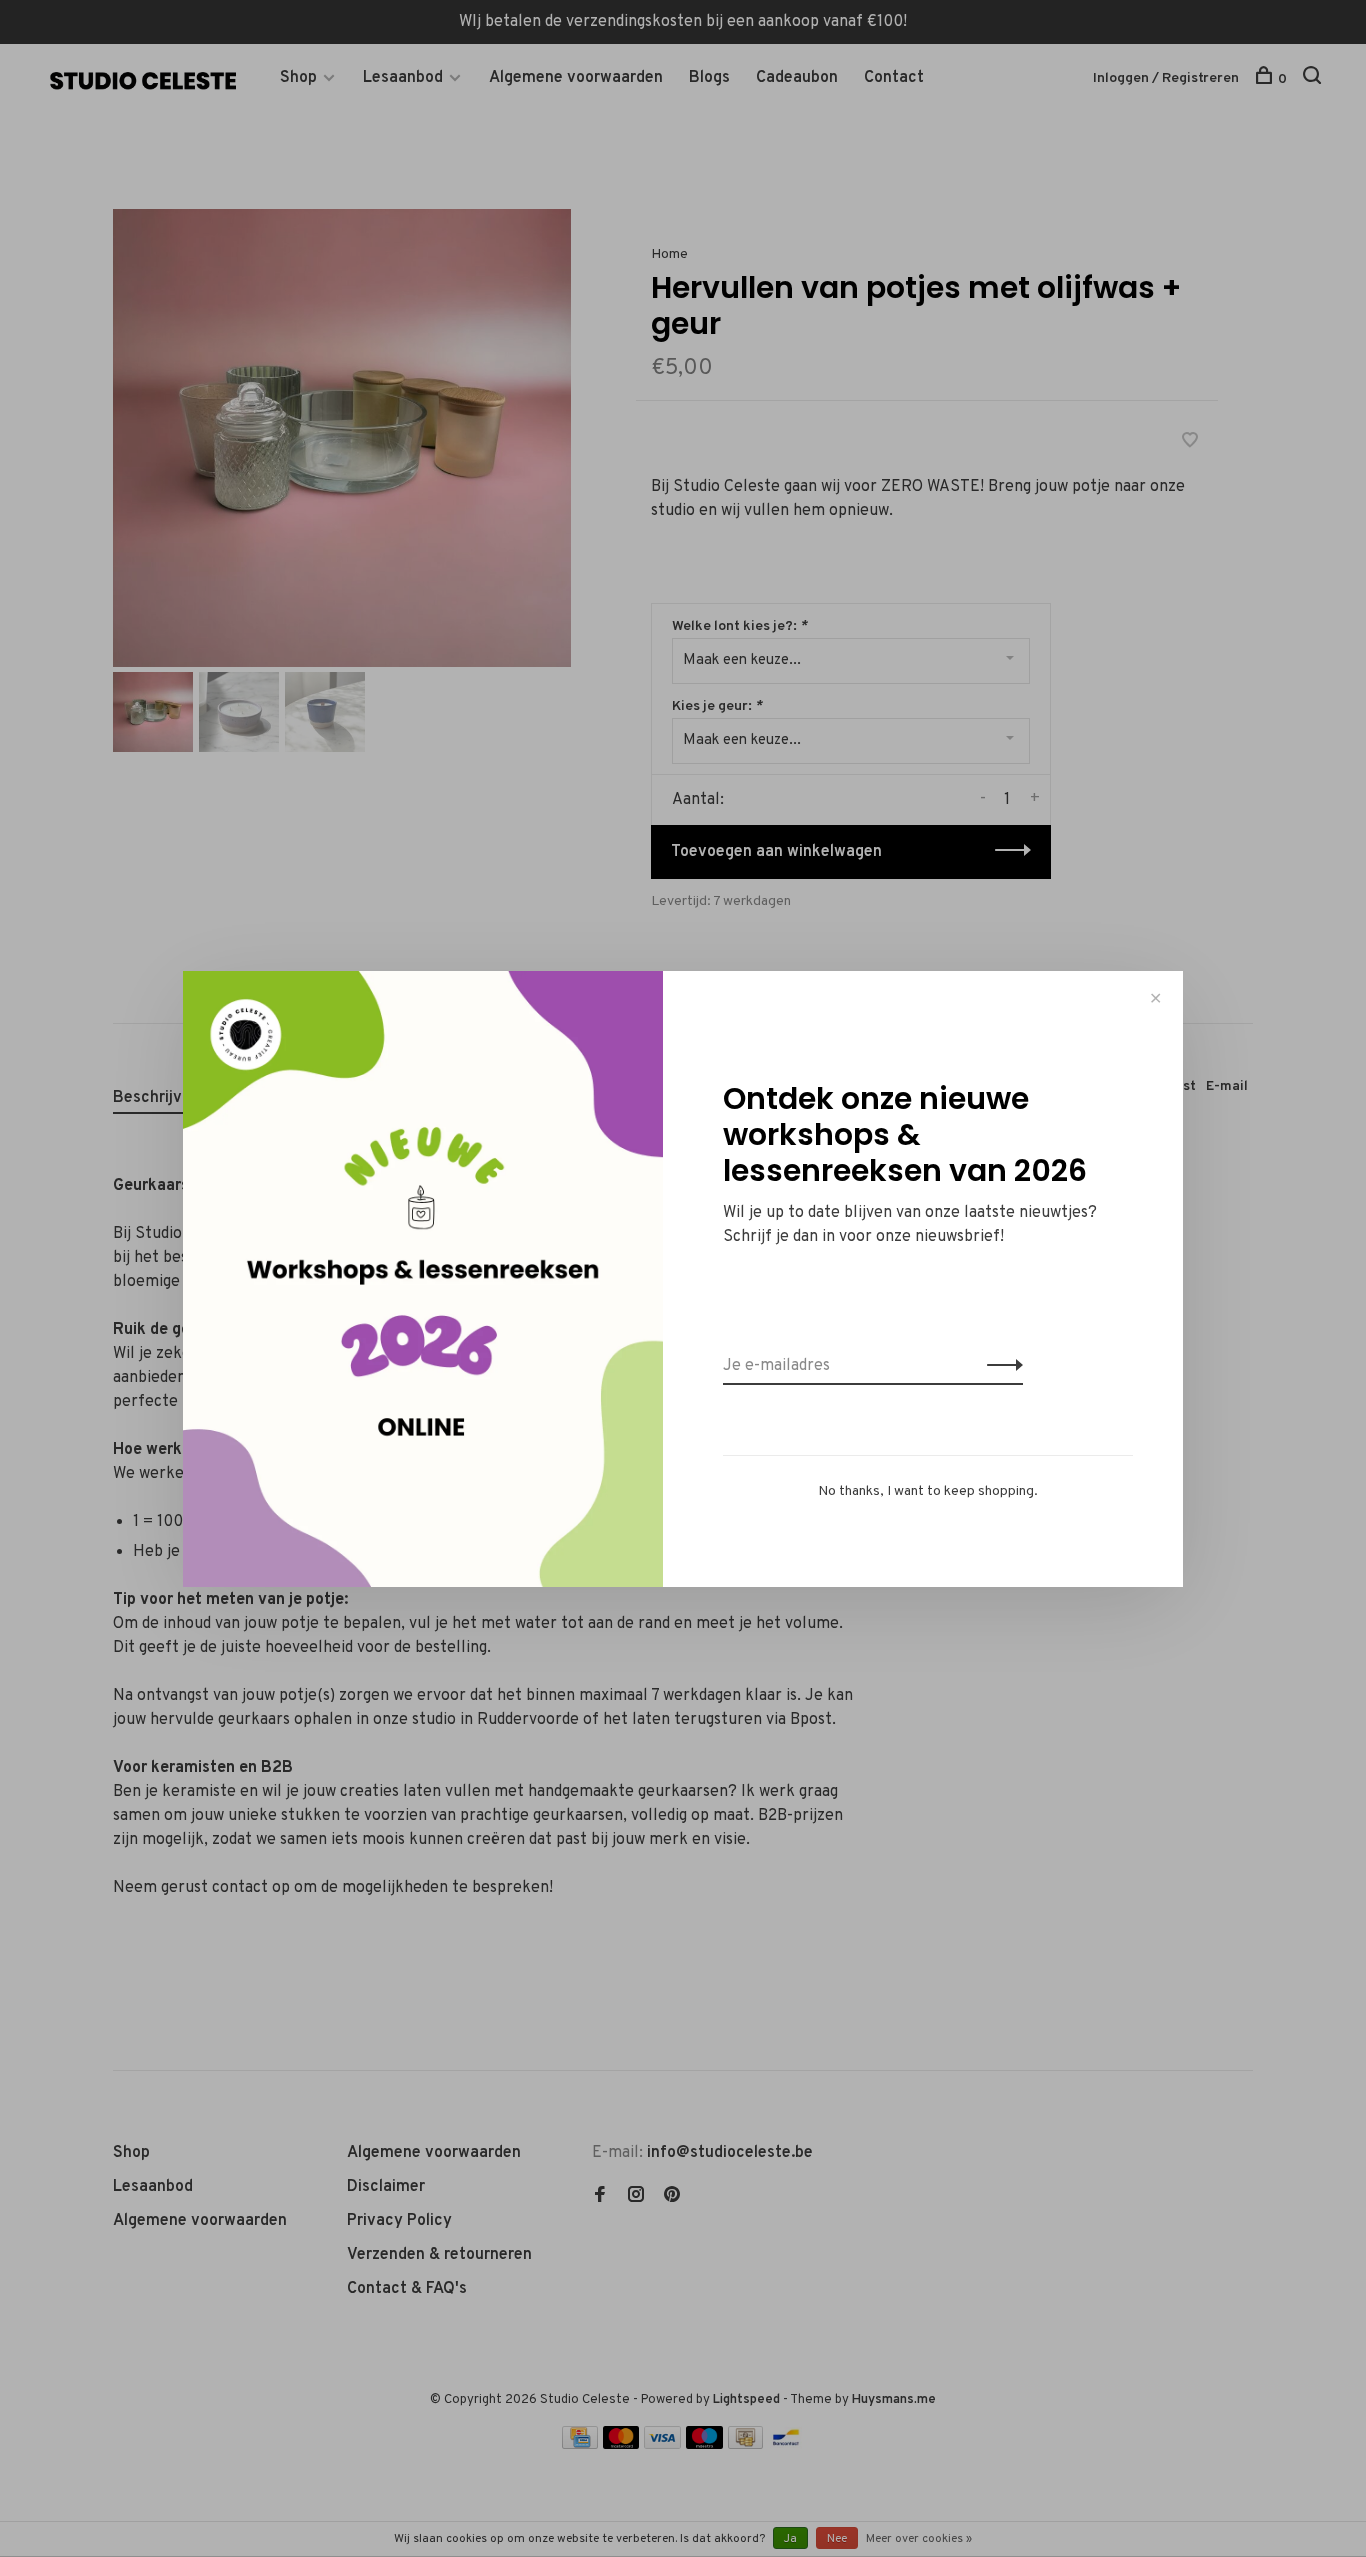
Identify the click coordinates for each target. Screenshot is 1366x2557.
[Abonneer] (999, 1366)
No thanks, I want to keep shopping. (928, 1491)
